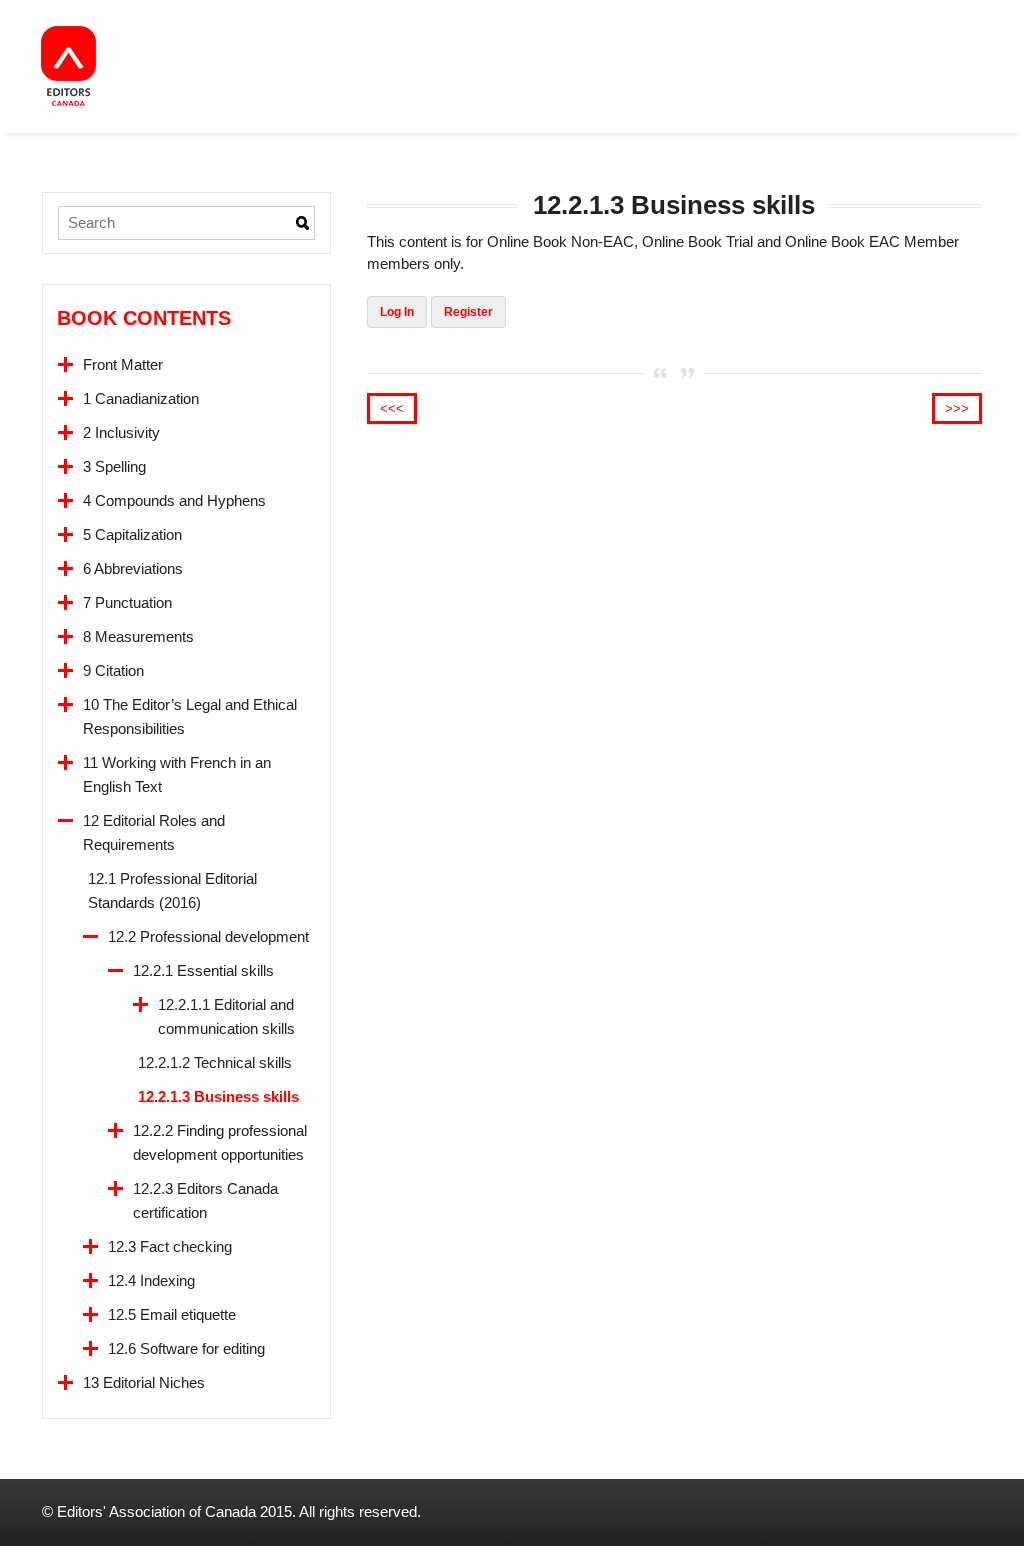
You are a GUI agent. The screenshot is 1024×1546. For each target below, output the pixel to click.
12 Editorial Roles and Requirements (154, 832)
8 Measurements (138, 636)
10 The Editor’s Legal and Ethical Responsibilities (190, 716)
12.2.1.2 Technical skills (215, 1062)
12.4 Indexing (151, 1280)
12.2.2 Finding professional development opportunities (220, 1142)
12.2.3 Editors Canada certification (205, 1200)
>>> (957, 408)
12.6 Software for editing (186, 1348)
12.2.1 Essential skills (203, 970)
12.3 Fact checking (170, 1246)
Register (468, 312)
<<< (392, 408)
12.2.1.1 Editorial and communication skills (226, 1016)
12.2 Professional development (208, 936)
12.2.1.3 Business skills (218, 1096)
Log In (397, 312)
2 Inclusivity (121, 432)
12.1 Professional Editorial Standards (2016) (172, 890)
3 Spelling (114, 466)
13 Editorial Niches (144, 1382)
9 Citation (113, 670)
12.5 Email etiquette (172, 1314)
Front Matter (123, 364)
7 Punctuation (127, 602)
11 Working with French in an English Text (177, 774)
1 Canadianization (141, 398)
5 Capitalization (132, 534)
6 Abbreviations (133, 568)
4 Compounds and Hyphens (174, 500)
